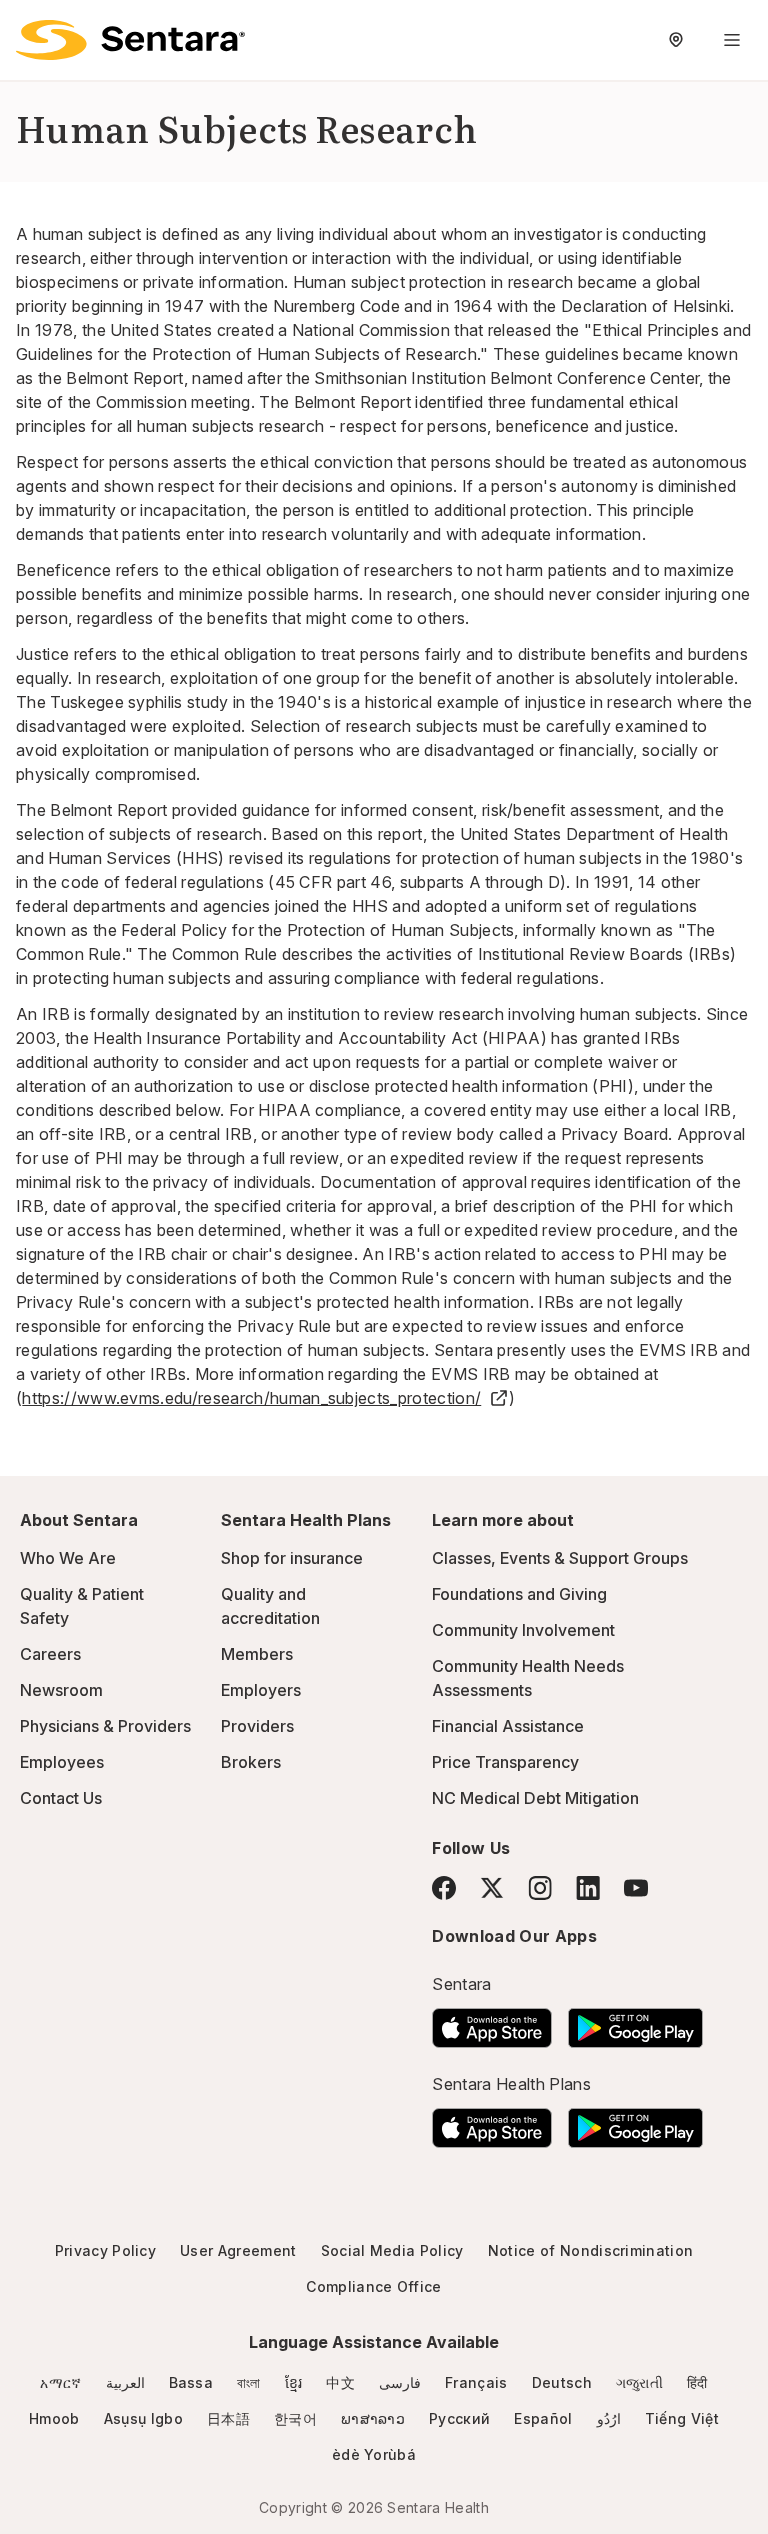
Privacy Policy (105, 2250)
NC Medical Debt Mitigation (535, 1798)
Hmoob (54, 2418)
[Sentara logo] (130, 40)
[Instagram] (540, 1887)
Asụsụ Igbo (143, 2418)
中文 (340, 2382)
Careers (50, 1654)
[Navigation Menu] (732, 40)
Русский (459, 2418)
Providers (257, 1726)
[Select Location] (676, 40)
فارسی (400, 2382)
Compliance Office (373, 2286)
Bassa (191, 2382)
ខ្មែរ (294, 2382)
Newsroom (61, 1690)
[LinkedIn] (588, 1887)
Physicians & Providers (105, 1726)
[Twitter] (492, 1888)
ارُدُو (609, 2418)
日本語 (228, 2418)
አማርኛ (60, 2382)
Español (543, 2418)
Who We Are (68, 1558)
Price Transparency (505, 1762)
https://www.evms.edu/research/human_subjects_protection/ (251, 1398)
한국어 (295, 2418)
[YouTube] (636, 1888)
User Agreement (238, 2250)
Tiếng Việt (682, 2418)
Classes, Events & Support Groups (560, 1558)
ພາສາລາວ (373, 2418)
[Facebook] (444, 1888)
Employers (261, 1690)
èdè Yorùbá (374, 2454)
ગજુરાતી (639, 2382)
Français (476, 2382)
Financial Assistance (508, 1726)
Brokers (251, 1762)
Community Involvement (523, 1630)
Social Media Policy (392, 2250)
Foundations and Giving (519, 1594)
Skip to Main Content (30, 28)
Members (257, 1654)
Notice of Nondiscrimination (591, 2250)
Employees (62, 1762)
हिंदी (697, 2382)
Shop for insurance (292, 1558)
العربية (125, 2382)
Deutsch (562, 2382)
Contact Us (61, 1798)
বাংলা (249, 2382)
